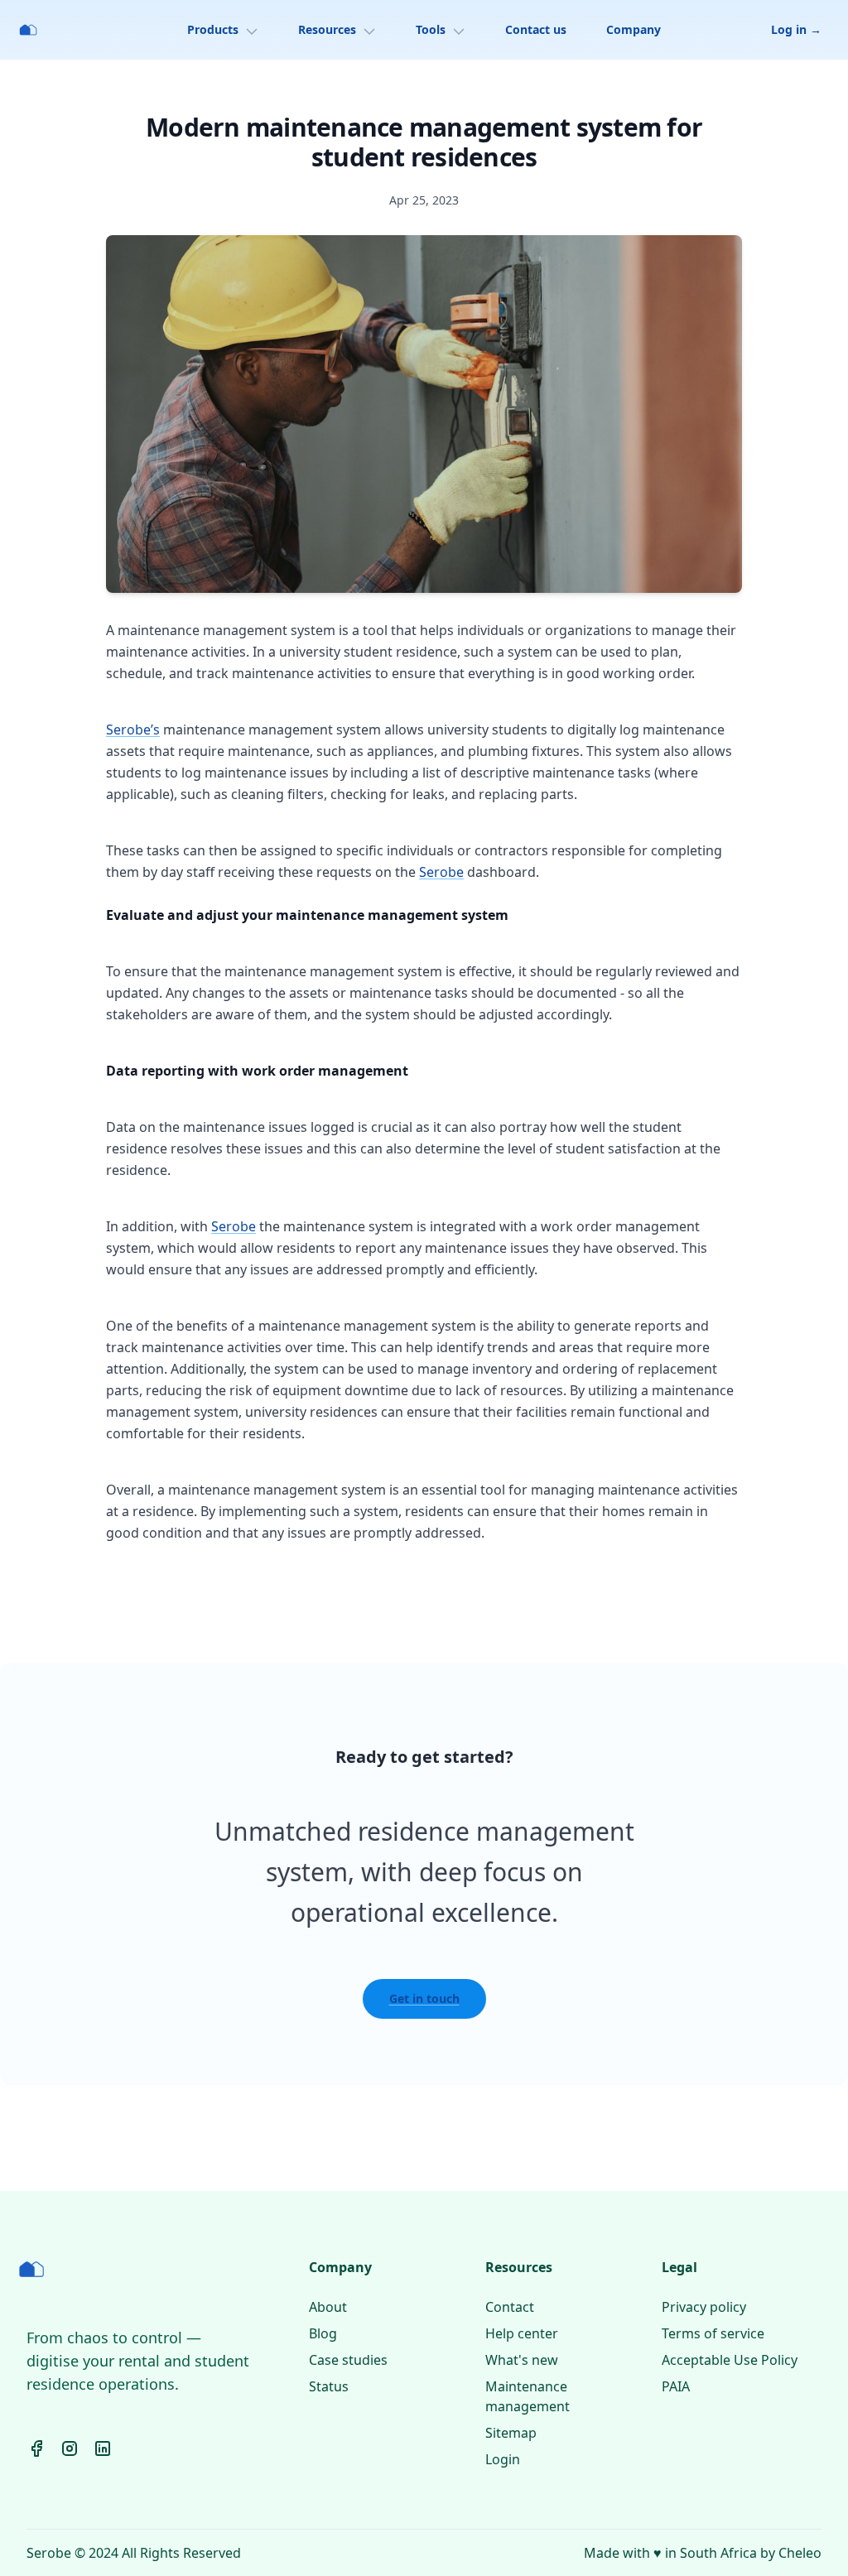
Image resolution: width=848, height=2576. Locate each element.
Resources (327, 29)
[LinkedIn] (103, 2448)
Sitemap (511, 2433)
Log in (796, 29)
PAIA (676, 2386)
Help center (522, 2333)
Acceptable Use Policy (730, 2360)
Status (329, 2386)
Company (634, 29)
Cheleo (800, 2553)
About (328, 2307)
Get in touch (424, 1998)
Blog (323, 2333)
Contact (510, 2307)
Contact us (536, 29)
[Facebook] (36, 2448)
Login (503, 2459)
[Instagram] (70, 2448)
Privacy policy (704, 2307)
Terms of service (713, 2333)
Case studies (348, 2360)
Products (213, 29)
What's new (522, 2360)
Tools (431, 29)
